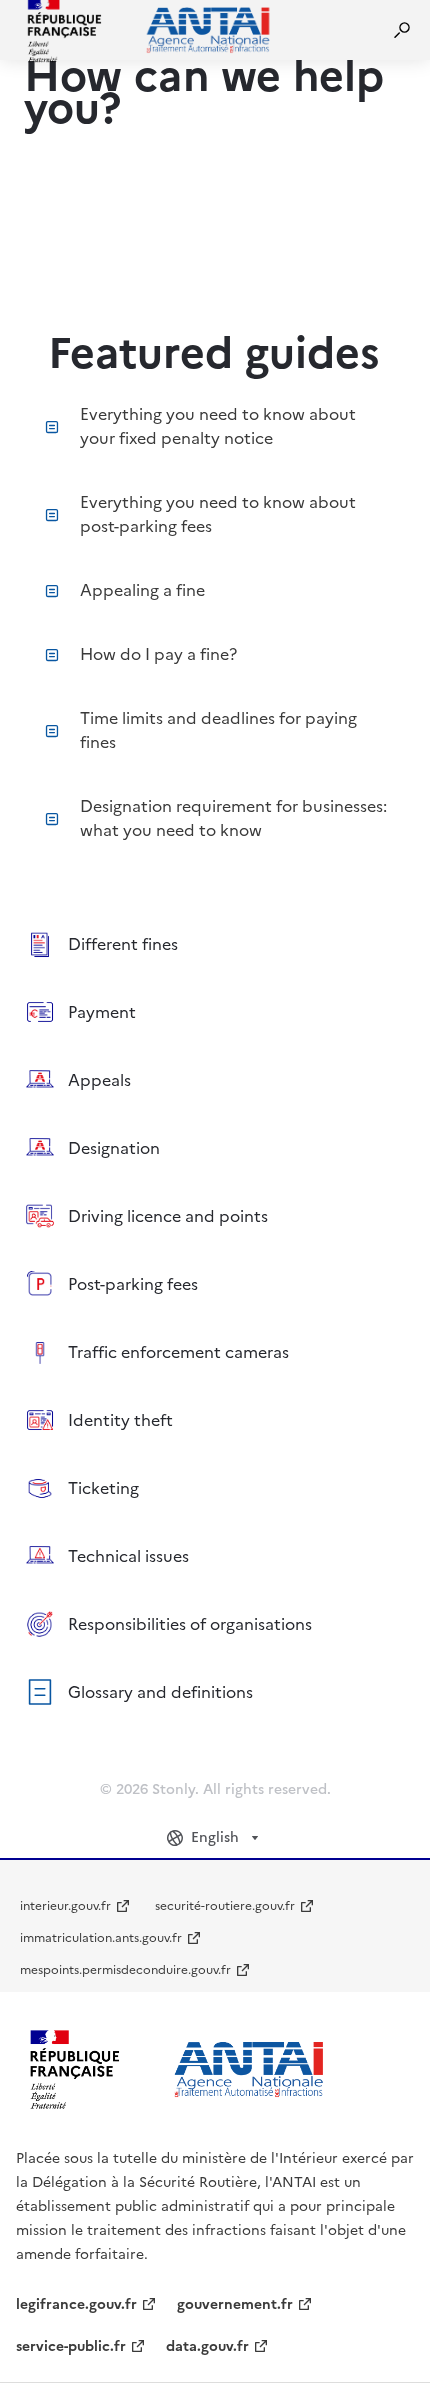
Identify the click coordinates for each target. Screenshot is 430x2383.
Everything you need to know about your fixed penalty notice (218, 426)
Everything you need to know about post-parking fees (218, 514)
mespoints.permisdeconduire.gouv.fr (125, 1970)
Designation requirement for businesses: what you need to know (233, 818)
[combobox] (215, 1838)
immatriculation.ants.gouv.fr (101, 1938)
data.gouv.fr (207, 2346)
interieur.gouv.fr (65, 1906)
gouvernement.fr (235, 2304)
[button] (402, 30)
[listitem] (215, 944)
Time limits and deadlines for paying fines (218, 730)
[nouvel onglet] (176, 2069)
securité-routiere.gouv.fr (225, 1906)
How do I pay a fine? (158, 654)
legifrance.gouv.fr (76, 2304)
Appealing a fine (142, 590)
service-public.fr (71, 2346)
